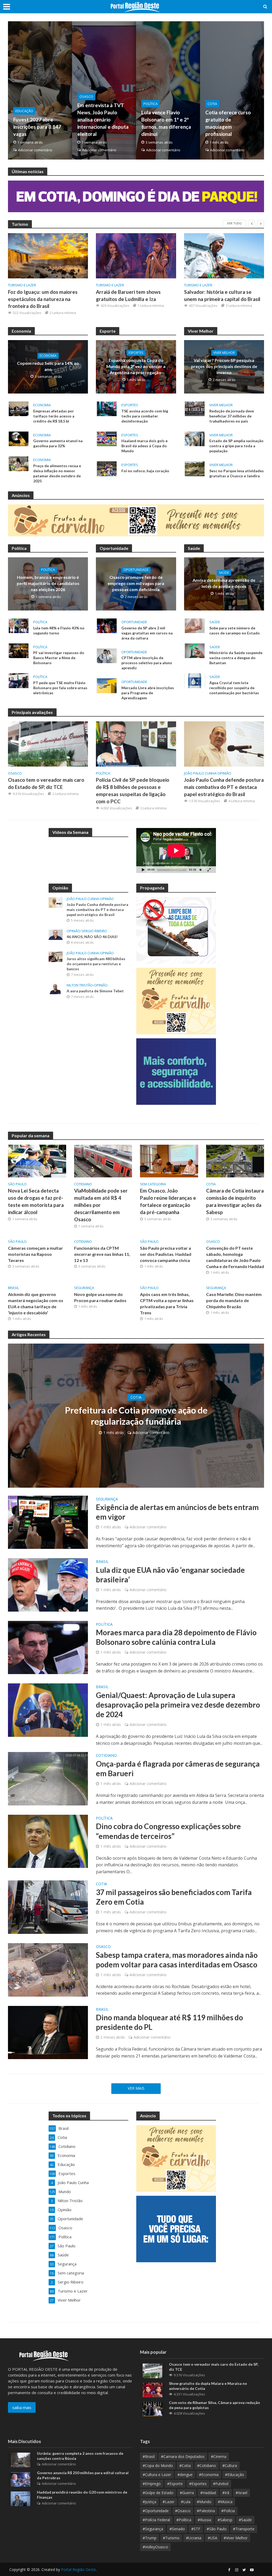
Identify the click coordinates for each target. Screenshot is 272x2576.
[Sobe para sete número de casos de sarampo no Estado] (195, 625)
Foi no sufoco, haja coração (145, 471)
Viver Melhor (224, 353)
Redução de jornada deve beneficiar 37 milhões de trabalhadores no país (232, 416)
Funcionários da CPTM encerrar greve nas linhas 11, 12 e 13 (102, 1254)
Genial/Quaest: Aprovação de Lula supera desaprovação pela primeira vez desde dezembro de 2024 (178, 1705)
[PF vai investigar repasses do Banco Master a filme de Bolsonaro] (19, 650)
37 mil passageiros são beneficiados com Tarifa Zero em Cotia (174, 1897)
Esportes (136, 353)
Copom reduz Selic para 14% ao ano (48, 366)
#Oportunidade (156, 2511)
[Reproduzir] (143, 870)
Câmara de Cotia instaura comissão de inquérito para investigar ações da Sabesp (235, 1201)
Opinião (224, 773)
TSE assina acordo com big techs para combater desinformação (145, 416)
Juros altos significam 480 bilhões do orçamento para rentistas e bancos (96, 964)
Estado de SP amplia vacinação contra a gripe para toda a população (236, 446)
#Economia (209, 2475)
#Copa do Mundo (158, 2466)
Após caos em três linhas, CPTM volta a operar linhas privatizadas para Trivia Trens (167, 1303)
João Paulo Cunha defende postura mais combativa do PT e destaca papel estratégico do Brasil (224, 787)
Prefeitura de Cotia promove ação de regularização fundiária (136, 1416)
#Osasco (183, 2511)
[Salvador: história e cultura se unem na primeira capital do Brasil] (224, 256)
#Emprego (152, 2484)
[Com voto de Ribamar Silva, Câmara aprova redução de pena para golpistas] (152, 2408)
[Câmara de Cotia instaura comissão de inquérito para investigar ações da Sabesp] (235, 1161)
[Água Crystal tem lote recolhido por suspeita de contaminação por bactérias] (195, 680)
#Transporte (244, 2529)
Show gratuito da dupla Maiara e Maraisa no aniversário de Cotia (208, 2386)
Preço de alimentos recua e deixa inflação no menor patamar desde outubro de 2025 (57, 473)
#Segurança (153, 2529)
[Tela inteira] (209, 870)
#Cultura (230, 2466)
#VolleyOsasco (155, 2547)
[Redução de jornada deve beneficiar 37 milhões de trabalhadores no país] (195, 408)
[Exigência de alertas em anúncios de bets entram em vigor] (48, 1522)
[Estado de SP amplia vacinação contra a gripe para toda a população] (195, 438)
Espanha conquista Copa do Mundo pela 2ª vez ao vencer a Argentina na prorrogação (136, 366)
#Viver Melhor (236, 2538)
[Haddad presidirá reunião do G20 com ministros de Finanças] (20, 2498)
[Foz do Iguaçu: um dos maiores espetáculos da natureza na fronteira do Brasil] (48, 256)
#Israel (241, 2493)
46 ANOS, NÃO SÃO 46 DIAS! (92, 937)
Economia (48, 356)
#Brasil (149, 2456)
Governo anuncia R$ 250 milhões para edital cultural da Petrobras (83, 2475)
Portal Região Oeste (78, 2569)
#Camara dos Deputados (183, 2456)
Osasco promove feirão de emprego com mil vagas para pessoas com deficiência (136, 583)
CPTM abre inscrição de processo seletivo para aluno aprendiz (147, 663)
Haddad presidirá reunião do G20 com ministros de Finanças (82, 2495)
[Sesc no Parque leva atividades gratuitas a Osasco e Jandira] (195, 468)
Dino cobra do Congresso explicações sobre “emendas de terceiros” (168, 1831)
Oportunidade (136, 570)
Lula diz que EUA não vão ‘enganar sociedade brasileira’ (170, 1575)
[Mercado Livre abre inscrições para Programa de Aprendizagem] (107, 685)
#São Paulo (217, 2529)
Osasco (86, 97)
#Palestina (206, 2511)
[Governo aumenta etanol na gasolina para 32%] (19, 438)
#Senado (177, 2529)
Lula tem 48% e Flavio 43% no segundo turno (59, 630)
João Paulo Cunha (200, 773)
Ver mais (136, 2088)
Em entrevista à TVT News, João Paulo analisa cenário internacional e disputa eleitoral (103, 120)
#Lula (186, 2502)
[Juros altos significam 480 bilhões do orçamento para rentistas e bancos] (56, 956)
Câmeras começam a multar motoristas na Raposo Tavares (35, 1254)
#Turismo (171, 2538)
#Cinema (219, 2456)
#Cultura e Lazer (157, 2475)
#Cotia (185, 2466)
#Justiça (149, 2502)
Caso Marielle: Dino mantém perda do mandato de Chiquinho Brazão (234, 1300)
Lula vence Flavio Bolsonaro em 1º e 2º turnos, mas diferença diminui (166, 123)
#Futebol (221, 2484)
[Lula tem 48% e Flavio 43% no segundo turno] (19, 625)
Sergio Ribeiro (94, 931)
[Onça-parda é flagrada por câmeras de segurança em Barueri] (48, 1778)
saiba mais (22, 2407)
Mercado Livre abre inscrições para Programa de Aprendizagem (148, 693)
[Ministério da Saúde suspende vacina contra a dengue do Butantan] (195, 650)
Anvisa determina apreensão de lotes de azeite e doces (224, 583)
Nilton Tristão (80, 985)
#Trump (150, 2538)
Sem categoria (153, 1184)
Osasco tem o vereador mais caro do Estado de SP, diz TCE (46, 783)
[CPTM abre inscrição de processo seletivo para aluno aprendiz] (107, 655)
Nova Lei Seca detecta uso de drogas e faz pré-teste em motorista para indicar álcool (36, 1201)
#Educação (235, 2475)
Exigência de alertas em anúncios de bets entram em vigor (177, 1512)
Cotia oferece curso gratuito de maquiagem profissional (228, 123)
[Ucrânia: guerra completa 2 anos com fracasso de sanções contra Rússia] (20, 2460)
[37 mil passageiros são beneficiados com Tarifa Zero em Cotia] (48, 1907)
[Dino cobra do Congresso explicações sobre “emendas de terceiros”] (48, 1841)
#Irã (226, 2493)
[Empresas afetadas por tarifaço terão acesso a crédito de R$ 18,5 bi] (19, 408)
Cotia (212, 104)
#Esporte (175, 2484)
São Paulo (17, 1184)
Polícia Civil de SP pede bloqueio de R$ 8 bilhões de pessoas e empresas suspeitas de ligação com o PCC (133, 791)
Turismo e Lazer (22, 285)
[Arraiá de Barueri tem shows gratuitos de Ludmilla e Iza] (136, 256)
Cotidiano (83, 1184)
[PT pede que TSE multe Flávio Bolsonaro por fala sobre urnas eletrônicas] (19, 680)
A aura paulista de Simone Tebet (95, 991)
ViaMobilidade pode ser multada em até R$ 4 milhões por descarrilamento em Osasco (101, 1205)
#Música (225, 2502)
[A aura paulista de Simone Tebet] (56, 989)
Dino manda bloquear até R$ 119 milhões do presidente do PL (169, 2022)
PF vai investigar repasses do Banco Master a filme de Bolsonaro (59, 658)
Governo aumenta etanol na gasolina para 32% (58, 443)
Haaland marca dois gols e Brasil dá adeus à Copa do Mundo (144, 446)
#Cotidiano (207, 2466)
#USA (212, 2538)
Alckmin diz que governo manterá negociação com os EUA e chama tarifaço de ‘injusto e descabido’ (36, 1303)
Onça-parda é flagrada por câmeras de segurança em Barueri (178, 1768)
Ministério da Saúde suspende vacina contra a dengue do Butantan (236, 658)
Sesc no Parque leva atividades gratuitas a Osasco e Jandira (237, 473)
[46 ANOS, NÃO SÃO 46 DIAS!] (56, 934)
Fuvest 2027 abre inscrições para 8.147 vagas (37, 127)
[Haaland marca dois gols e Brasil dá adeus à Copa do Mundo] (107, 438)
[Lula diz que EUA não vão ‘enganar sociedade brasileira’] (48, 1584)
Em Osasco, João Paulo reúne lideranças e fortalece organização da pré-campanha (168, 1201)
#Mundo (204, 2502)
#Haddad (208, 2493)
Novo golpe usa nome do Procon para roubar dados (100, 1297)
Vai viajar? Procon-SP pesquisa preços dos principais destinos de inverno (224, 366)
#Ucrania (194, 2538)
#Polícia (228, 2511)
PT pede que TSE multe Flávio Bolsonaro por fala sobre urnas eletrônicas (60, 688)
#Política (184, 2520)
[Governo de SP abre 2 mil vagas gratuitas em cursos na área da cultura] (107, 625)
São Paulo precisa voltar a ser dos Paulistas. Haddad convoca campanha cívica (166, 1254)
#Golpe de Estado (158, 2493)
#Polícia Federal (156, 2520)
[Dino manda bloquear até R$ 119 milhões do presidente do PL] (48, 2032)
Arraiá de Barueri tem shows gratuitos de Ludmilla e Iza (128, 295)
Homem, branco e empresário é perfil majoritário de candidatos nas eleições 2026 (48, 583)
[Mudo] (201, 870)
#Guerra (187, 2493)
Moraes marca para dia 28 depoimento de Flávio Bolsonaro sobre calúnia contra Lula (176, 1637)
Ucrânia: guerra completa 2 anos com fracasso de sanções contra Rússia (80, 2456)
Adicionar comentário (35, 150)
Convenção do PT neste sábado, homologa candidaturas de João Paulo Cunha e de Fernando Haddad (235, 1257)
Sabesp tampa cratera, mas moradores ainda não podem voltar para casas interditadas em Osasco (177, 1960)
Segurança (84, 1288)
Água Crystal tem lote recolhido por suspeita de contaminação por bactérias (234, 688)
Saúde (224, 573)
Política (150, 104)
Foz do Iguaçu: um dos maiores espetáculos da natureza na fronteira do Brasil (43, 299)
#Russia (204, 2520)
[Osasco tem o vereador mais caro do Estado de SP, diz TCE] (48, 743)
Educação (24, 111)
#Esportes (198, 2484)
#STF (196, 2529)
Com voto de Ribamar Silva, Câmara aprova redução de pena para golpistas (214, 2405)
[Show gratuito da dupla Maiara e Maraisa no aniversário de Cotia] (152, 2389)
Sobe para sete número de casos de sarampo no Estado (235, 630)
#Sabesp (225, 2520)
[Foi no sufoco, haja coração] (107, 468)
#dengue (185, 2475)
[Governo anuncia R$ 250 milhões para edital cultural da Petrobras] (20, 2479)
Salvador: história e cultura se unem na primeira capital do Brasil (222, 295)
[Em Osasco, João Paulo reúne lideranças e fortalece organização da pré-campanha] (169, 1161)
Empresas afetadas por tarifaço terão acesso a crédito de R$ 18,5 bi (54, 416)
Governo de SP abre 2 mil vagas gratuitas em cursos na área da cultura (147, 633)
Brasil (13, 1288)
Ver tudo (234, 223)
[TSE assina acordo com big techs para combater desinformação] (107, 408)
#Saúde (245, 2520)
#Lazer (169, 2502)
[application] (176, 850)
